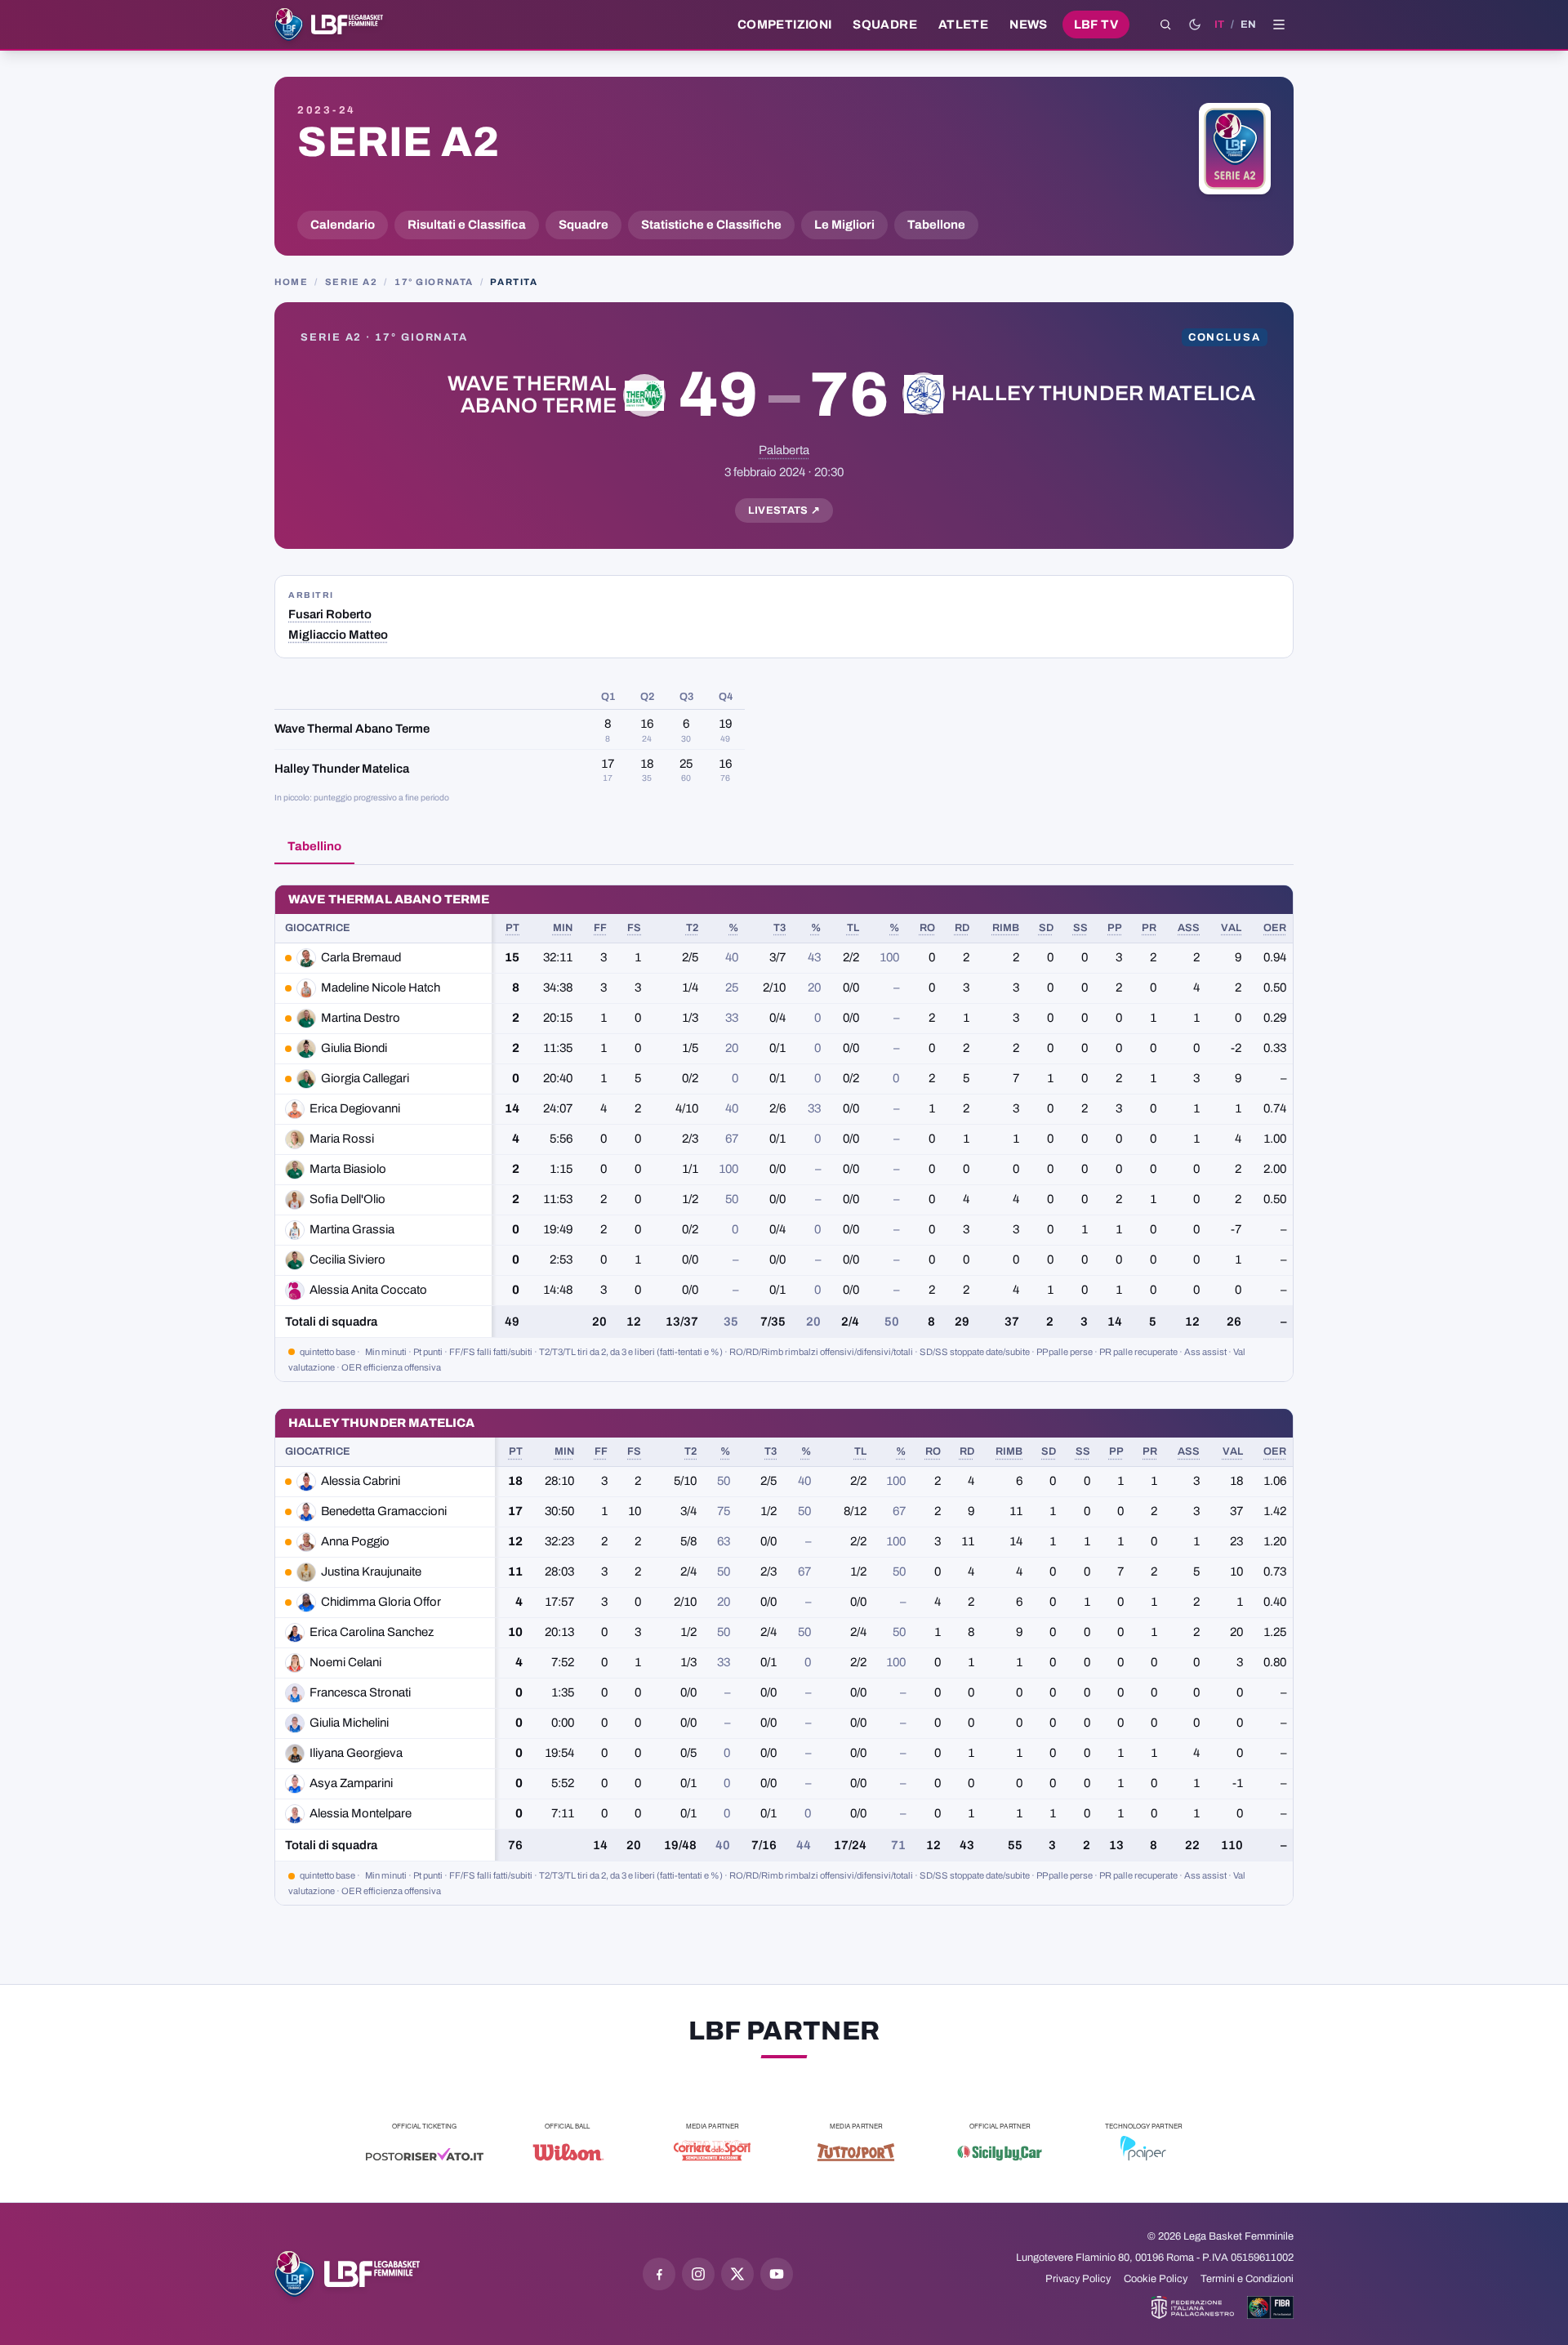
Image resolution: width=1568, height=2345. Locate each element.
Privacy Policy (1078, 2279)
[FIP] (1193, 2307)
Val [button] (1231, 928)
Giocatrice (318, 928)
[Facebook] (659, 2274)
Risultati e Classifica (467, 225)
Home (291, 282)
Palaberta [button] (784, 450)
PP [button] (1115, 928)
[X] (737, 2274)
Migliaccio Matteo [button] (338, 635)
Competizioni (784, 25)
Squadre (885, 25)
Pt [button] (512, 928)
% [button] (733, 928)
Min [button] (563, 928)
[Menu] (1279, 25)
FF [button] (600, 928)
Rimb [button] (1006, 928)
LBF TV (1096, 25)
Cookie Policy (1156, 2279)
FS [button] (634, 928)
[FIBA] (1270, 2307)
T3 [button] (780, 928)
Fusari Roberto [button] (330, 614)
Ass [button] (1189, 928)
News (1029, 25)
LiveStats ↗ (784, 510)
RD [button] (962, 928)
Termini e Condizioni (1247, 2279)
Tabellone (936, 225)
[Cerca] (1165, 25)
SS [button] (1080, 928)
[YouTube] (777, 2274)
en (1248, 25)
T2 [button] (692, 928)
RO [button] (927, 928)
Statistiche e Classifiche (711, 225)
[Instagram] (698, 2274)
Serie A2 (398, 142)
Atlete (963, 25)
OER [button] (1275, 928)
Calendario (343, 225)
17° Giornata (434, 282)
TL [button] (853, 928)
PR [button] (1149, 928)
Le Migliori (844, 225)
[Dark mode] (1195, 25)
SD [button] (1046, 928)
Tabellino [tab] (314, 846)
